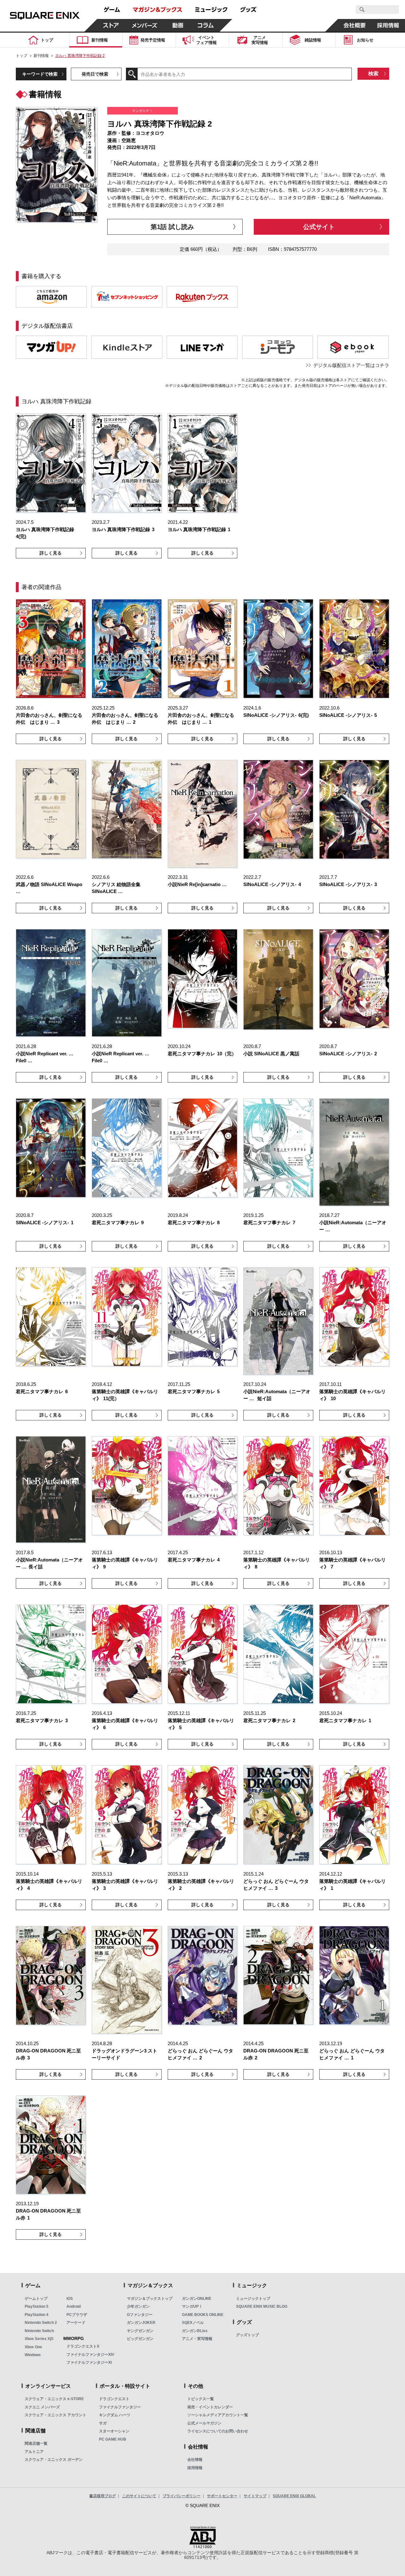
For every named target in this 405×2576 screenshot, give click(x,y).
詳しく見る (51, 553)
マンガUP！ (192, 2306)
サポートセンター (222, 2496)
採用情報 (195, 2468)
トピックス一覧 (201, 2399)
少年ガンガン (138, 2306)
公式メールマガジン (204, 2423)
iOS (70, 2299)
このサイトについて (139, 2496)
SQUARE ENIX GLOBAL (294, 2496)
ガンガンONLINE (197, 2299)
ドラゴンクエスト (114, 2399)
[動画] (178, 25)
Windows (33, 2355)
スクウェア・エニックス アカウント (56, 2415)
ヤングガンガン (140, 2331)
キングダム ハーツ (115, 2415)
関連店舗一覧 (36, 2443)
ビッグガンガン (140, 2339)
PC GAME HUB (113, 2439)
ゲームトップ (36, 2299)
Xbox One (33, 2347)
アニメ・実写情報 (197, 2339)
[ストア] (111, 25)
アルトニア (34, 2452)
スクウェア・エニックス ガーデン (54, 2460)
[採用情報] (388, 25)
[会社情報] (355, 25)
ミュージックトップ (253, 2299)
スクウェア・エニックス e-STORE (54, 2399)
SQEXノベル (193, 2323)
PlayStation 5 (37, 2306)
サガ (103, 2423)
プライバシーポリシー (182, 2496)
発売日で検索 (95, 74)
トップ (22, 56)
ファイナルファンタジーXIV (90, 2355)
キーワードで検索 (40, 74)
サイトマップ (255, 2496)
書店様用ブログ (103, 2496)
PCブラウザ (77, 2315)
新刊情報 (41, 56)
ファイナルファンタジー (120, 2407)
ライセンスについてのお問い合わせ (218, 2431)
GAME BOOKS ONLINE (203, 2315)
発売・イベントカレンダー (210, 2407)
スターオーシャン (114, 2431)
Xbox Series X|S (39, 2339)
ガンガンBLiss (195, 2331)
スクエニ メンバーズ (42, 2407)
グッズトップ (247, 2335)
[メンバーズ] (144, 25)
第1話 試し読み (172, 227)
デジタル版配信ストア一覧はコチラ (351, 365)
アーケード (76, 2323)
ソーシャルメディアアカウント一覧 (218, 2415)
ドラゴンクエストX (83, 2346)
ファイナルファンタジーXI (89, 2362)
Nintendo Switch (39, 2331)
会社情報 (195, 2460)
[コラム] (206, 25)
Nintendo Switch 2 (41, 2323)
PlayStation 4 (37, 2315)
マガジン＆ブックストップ (150, 2299)
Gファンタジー (140, 2315)
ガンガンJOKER (141, 2323)
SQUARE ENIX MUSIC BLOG (262, 2306)
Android (74, 2306)
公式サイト (319, 227)
